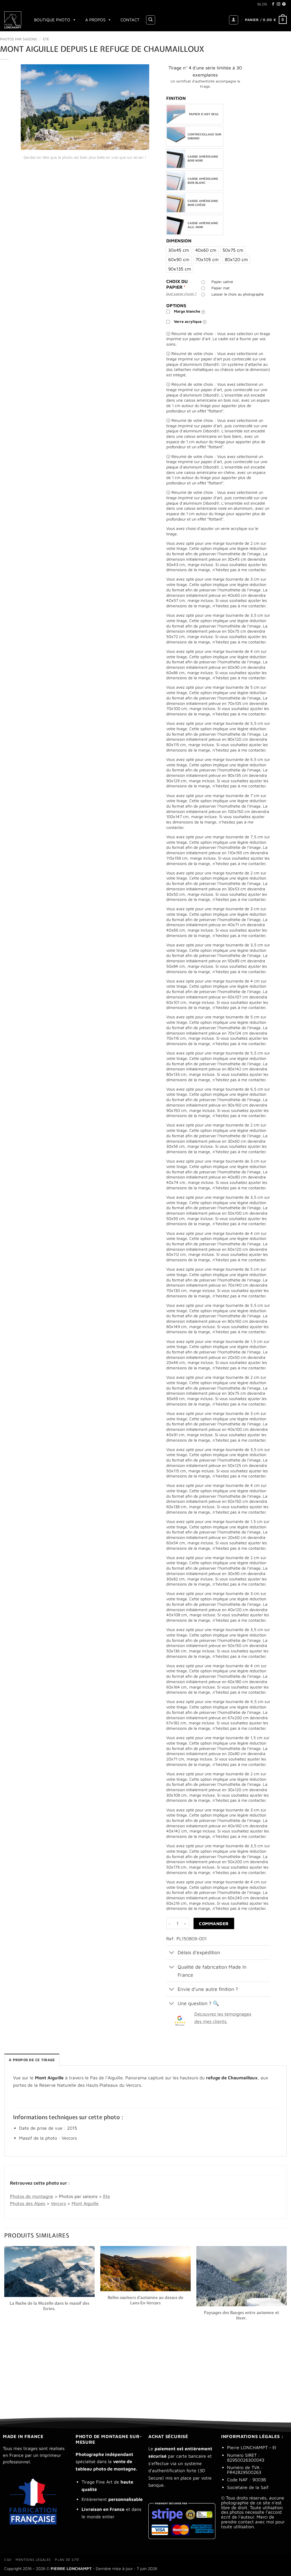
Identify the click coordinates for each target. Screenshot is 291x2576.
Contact (130, 20)
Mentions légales (33, 2560)
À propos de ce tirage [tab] (32, 2060)
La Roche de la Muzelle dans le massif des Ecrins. (49, 2306)
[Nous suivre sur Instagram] (278, 4)
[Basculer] (172, 1953)
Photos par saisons (18, 39)
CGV (8, 2560)
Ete (107, 2196)
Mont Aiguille (85, 2203)
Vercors (58, 2203)
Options (176, 306)
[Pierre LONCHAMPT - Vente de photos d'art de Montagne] (13, 20)
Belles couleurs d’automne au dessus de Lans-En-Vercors (145, 2300)
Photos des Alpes (28, 2203)
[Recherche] (151, 20)
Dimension (179, 241)
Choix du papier (177, 284)
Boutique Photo (52, 20)
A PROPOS (95, 20)
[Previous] (5, 2327)
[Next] (286, 2327)
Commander (214, 1923)
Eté (46, 39)
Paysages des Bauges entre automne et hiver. (242, 2315)
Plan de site (67, 2560)
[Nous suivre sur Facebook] (273, 4)
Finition (176, 98)
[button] (234, 20)
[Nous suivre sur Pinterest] (284, 4)
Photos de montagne (32, 2196)
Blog (262, 4)
